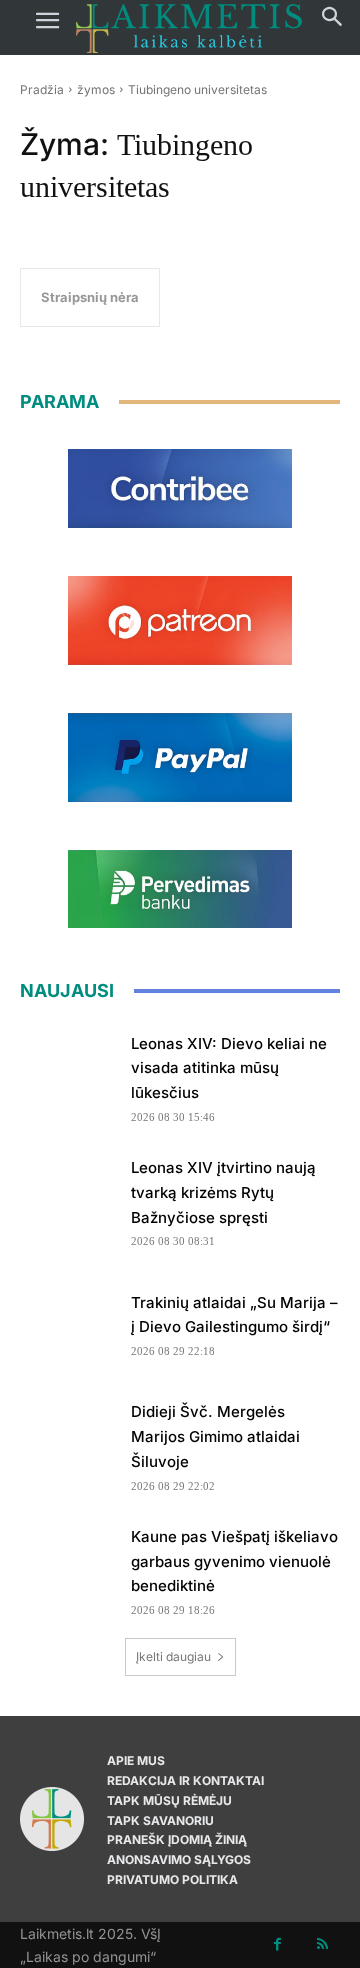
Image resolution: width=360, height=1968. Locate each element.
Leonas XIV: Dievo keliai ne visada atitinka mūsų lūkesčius (229, 1068)
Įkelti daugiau (173, 1656)
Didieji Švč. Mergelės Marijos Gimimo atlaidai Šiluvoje (215, 1436)
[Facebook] (277, 1944)
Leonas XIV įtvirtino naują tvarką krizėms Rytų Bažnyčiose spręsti (223, 1192)
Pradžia (42, 89)
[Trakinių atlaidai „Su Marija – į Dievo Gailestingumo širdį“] (68, 1320)
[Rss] (322, 1944)
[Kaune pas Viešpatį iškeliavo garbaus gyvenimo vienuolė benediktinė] (68, 1565)
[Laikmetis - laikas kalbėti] (189, 27)
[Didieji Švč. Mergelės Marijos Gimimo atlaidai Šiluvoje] (68, 1440)
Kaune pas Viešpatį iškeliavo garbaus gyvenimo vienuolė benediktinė (234, 1561)
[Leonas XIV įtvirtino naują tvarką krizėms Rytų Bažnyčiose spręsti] (68, 1196)
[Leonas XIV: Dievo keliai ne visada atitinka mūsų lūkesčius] (68, 1072)
